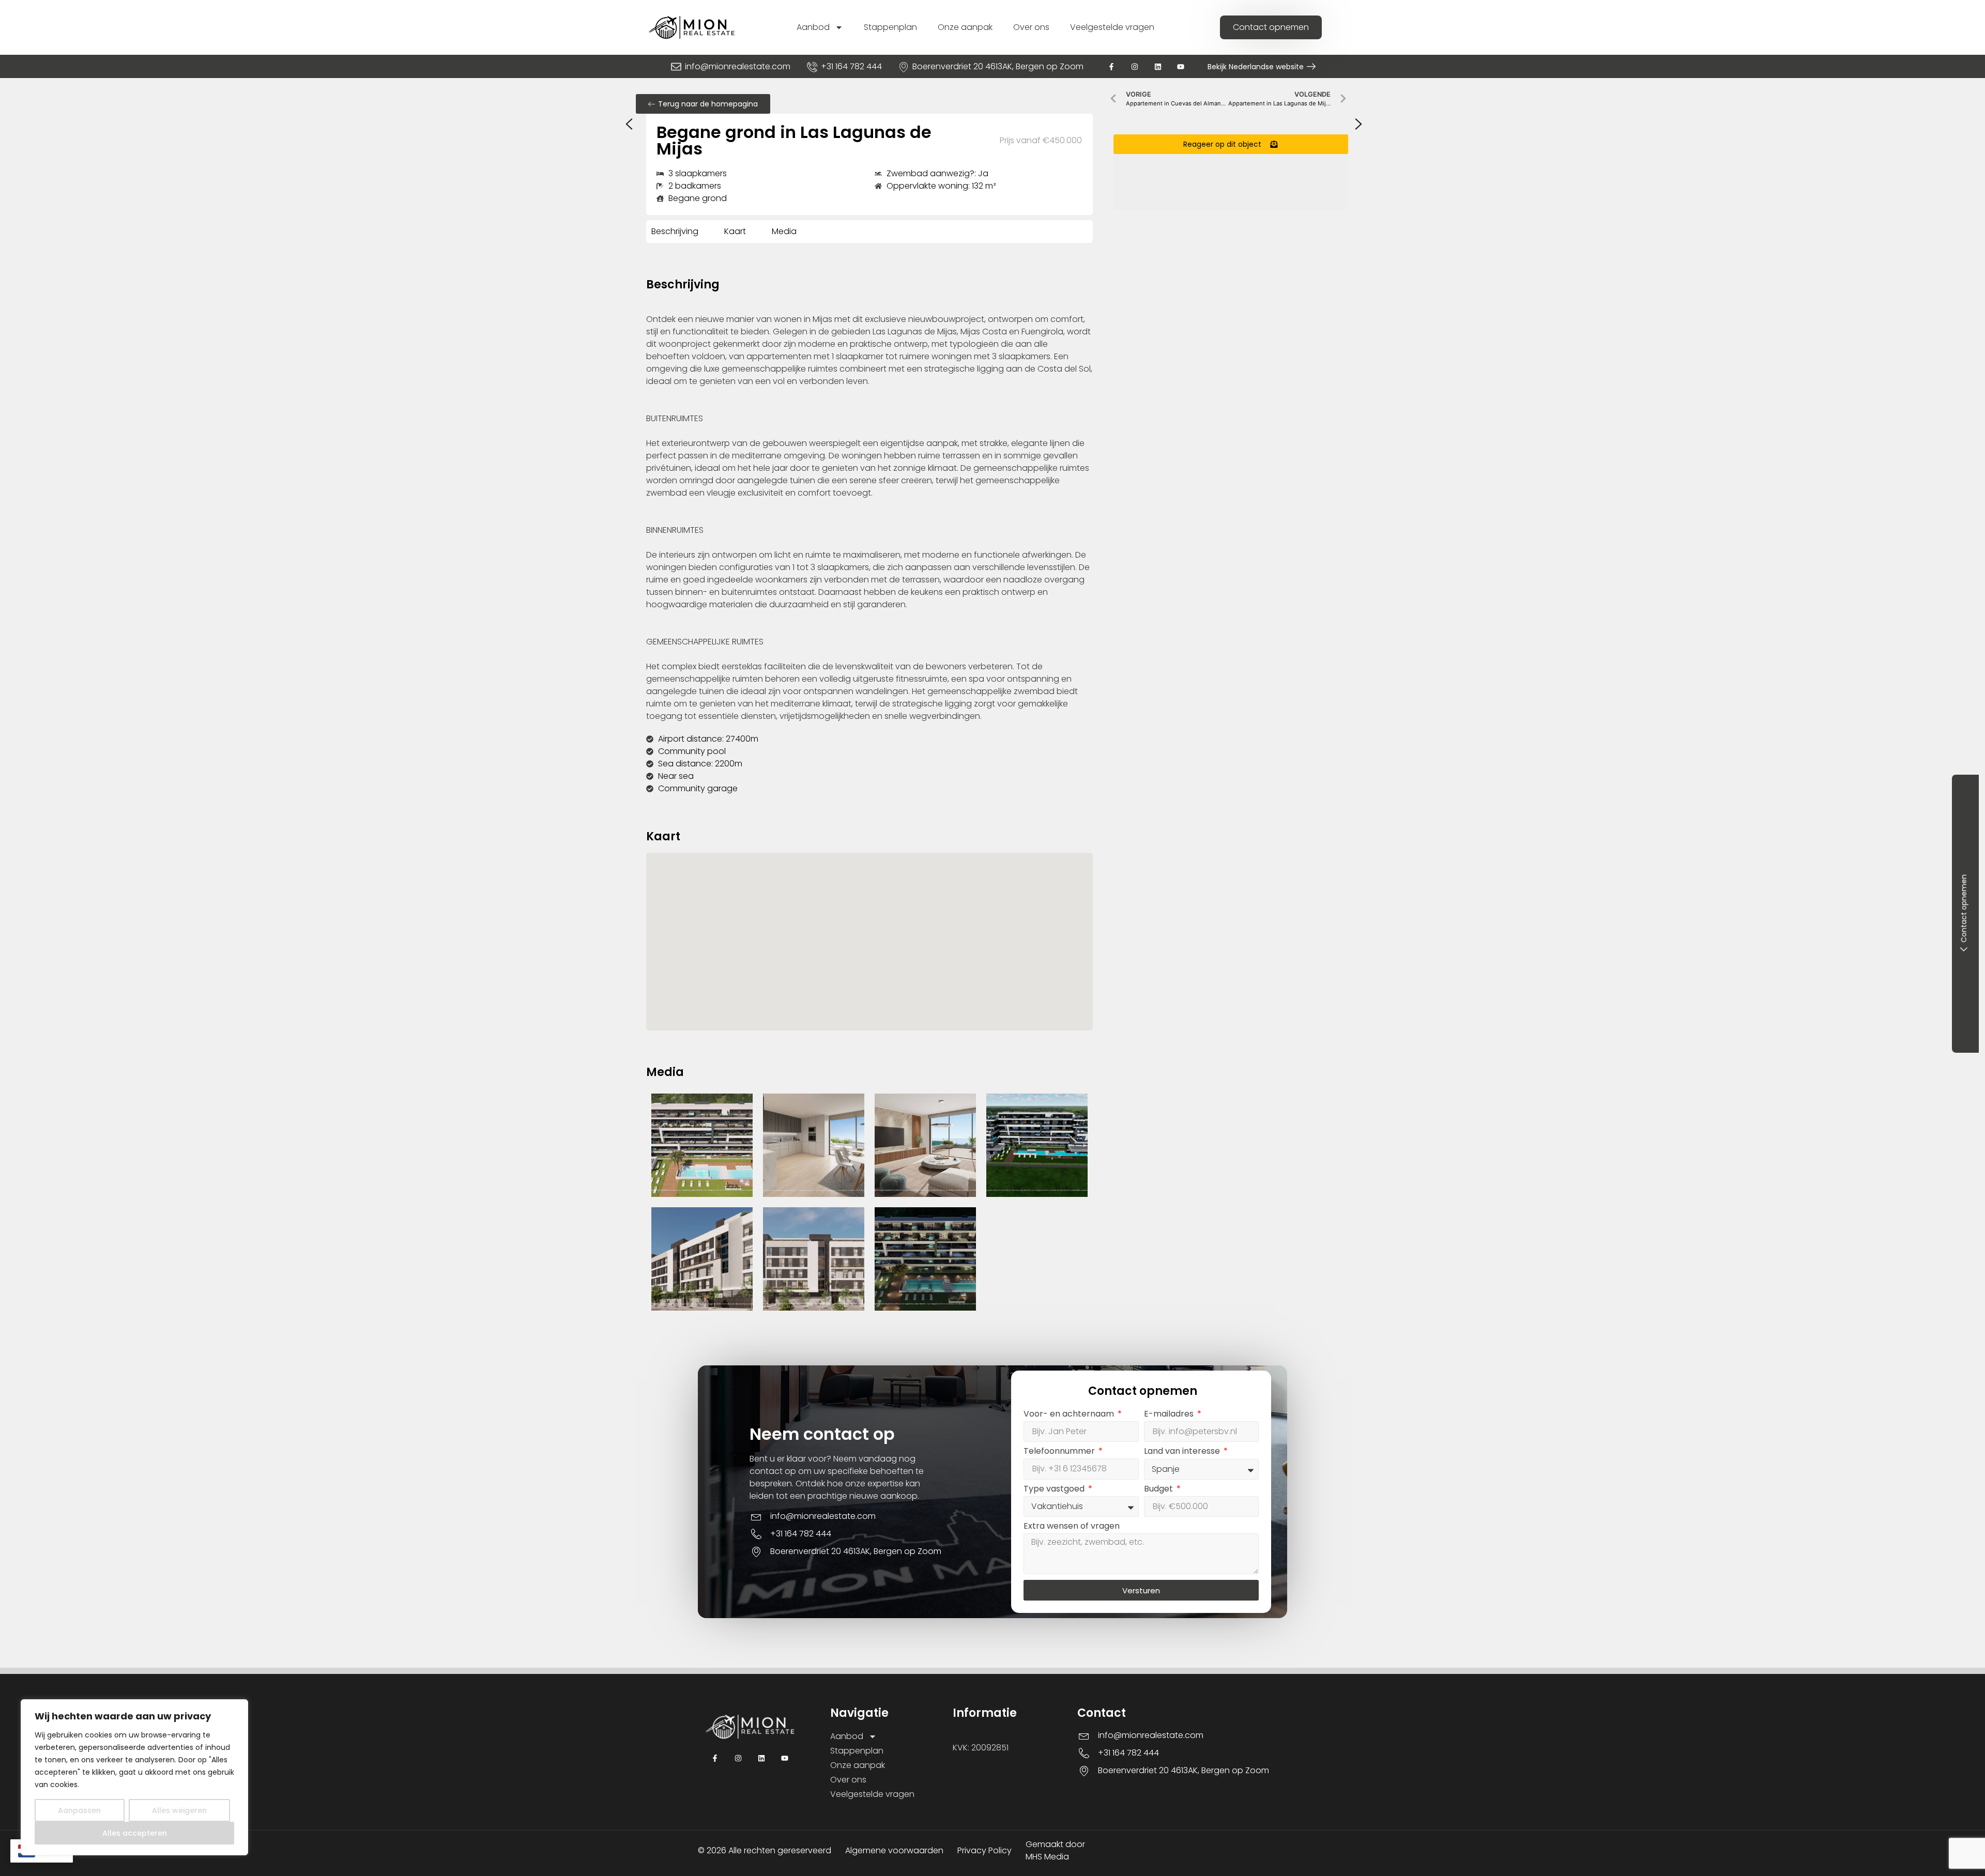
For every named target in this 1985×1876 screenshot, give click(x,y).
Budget (1159, 1490)
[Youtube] (1181, 66)
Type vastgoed (1055, 1490)
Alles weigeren (179, 1810)
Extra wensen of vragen (1072, 1527)
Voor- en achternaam (1070, 1415)
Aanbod (813, 27)
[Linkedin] (1158, 66)
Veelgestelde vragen (1112, 27)
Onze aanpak (965, 27)
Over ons (1031, 27)
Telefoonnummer (1060, 1452)
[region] (134, 1777)
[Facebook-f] (1112, 66)
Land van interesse (1183, 1452)
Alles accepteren (135, 1833)
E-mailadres (1170, 1415)
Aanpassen (79, 1810)
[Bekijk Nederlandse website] (1311, 66)
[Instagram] (1134, 66)
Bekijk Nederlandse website (1256, 67)
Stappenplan (890, 27)
